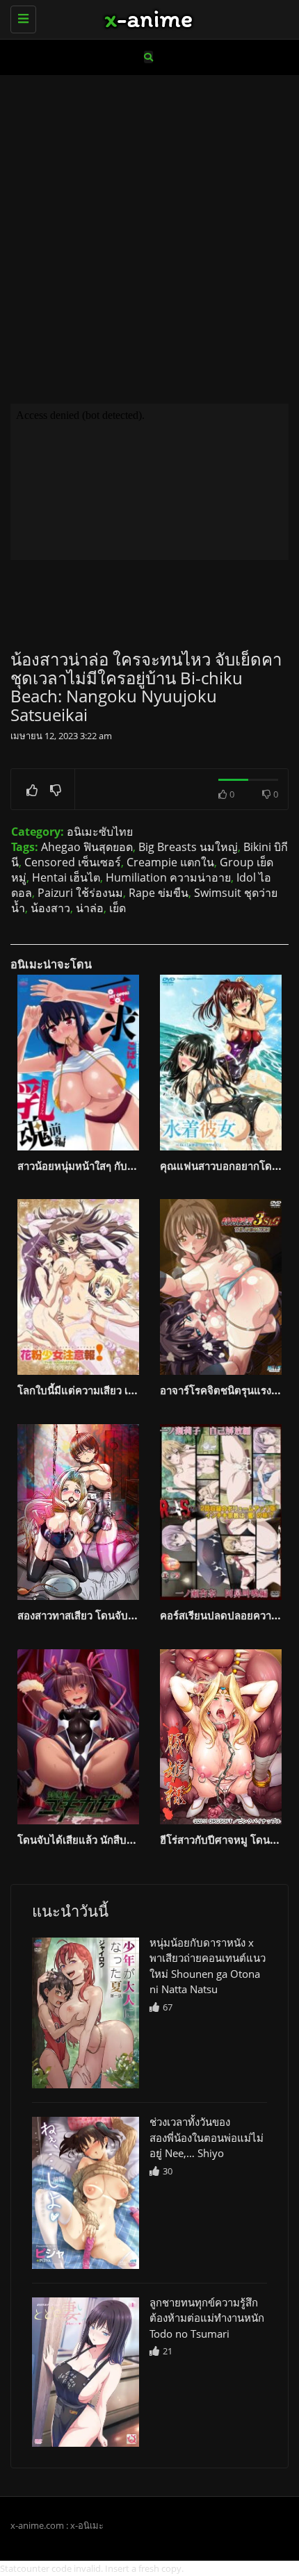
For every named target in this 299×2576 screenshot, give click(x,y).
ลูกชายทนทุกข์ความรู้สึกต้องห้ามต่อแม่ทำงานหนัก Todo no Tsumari (207, 2318)
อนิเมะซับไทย (100, 832)
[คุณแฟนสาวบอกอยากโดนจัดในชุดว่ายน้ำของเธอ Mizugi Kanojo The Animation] (221, 1063)
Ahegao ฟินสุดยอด (87, 847)
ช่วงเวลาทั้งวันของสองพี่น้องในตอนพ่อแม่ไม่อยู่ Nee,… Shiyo (207, 2137)
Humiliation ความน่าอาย (168, 877)
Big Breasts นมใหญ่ (188, 847)
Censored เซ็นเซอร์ (73, 862)
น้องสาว (50, 908)
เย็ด (118, 908)
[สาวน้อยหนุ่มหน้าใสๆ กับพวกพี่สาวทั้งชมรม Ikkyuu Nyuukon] (78, 1063)
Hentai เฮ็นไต (66, 877)
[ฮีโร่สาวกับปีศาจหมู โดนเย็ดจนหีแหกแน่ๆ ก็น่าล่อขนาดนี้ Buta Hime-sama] (221, 1737)
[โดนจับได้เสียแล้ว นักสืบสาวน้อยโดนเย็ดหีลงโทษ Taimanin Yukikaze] (78, 1737)
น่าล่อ (90, 908)
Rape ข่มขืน (159, 893)
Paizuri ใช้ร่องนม (80, 893)
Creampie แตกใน (170, 862)
